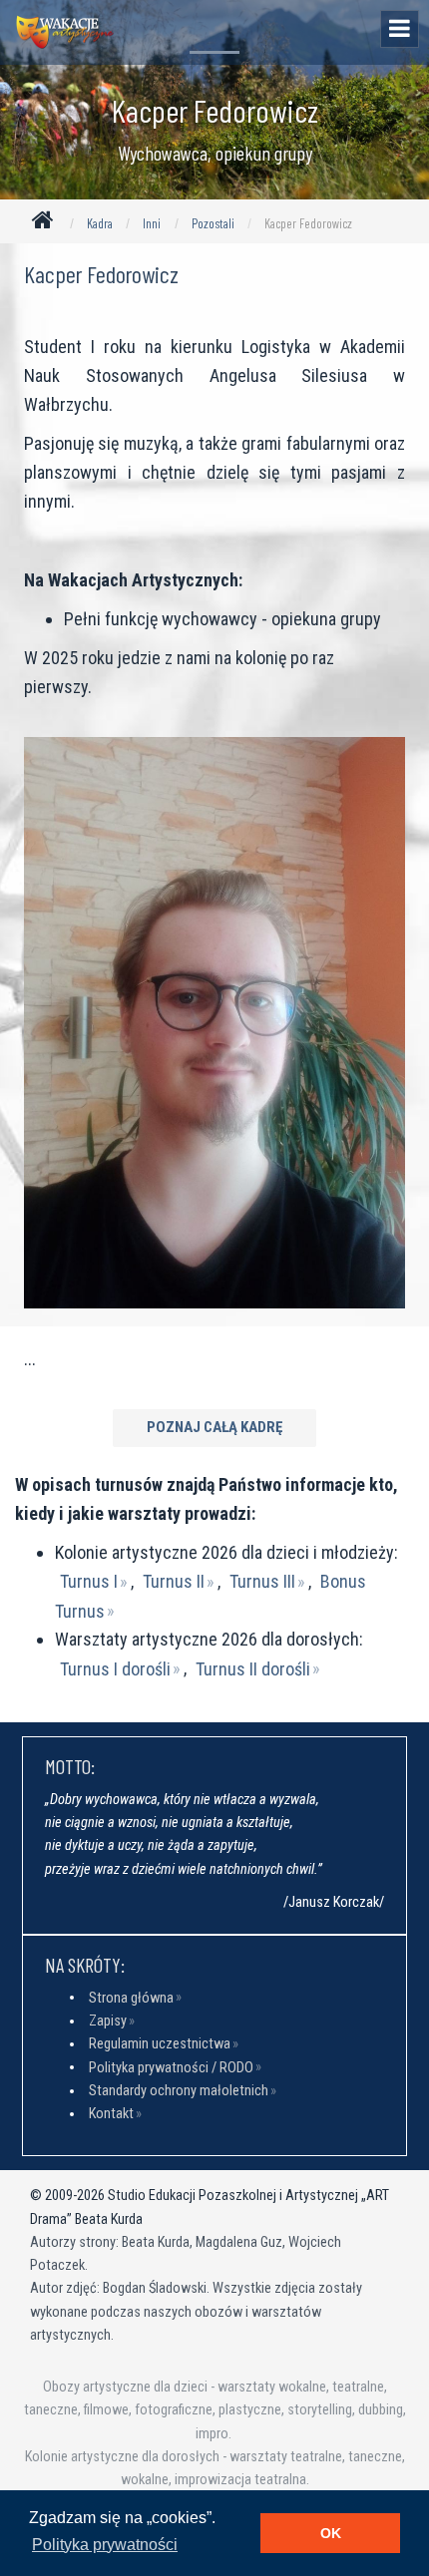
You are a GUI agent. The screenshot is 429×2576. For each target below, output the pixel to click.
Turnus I (89, 1581)
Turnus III (262, 1581)
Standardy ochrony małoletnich (179, 2091)
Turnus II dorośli (253, 1668)
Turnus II (174, 1581)
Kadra (100, 223)
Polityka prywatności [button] (105, 2545)
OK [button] (331, 2533)
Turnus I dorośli (115, 1668)
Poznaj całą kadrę (214, 1427)
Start (47, 224)
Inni (152, 223)
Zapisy (108, 2021)
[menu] (400, 29)
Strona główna (131, 1997)
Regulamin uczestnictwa (160, 2044)
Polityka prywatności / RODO (171, 2067)
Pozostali (213, 223)
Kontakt (111, 2114)
